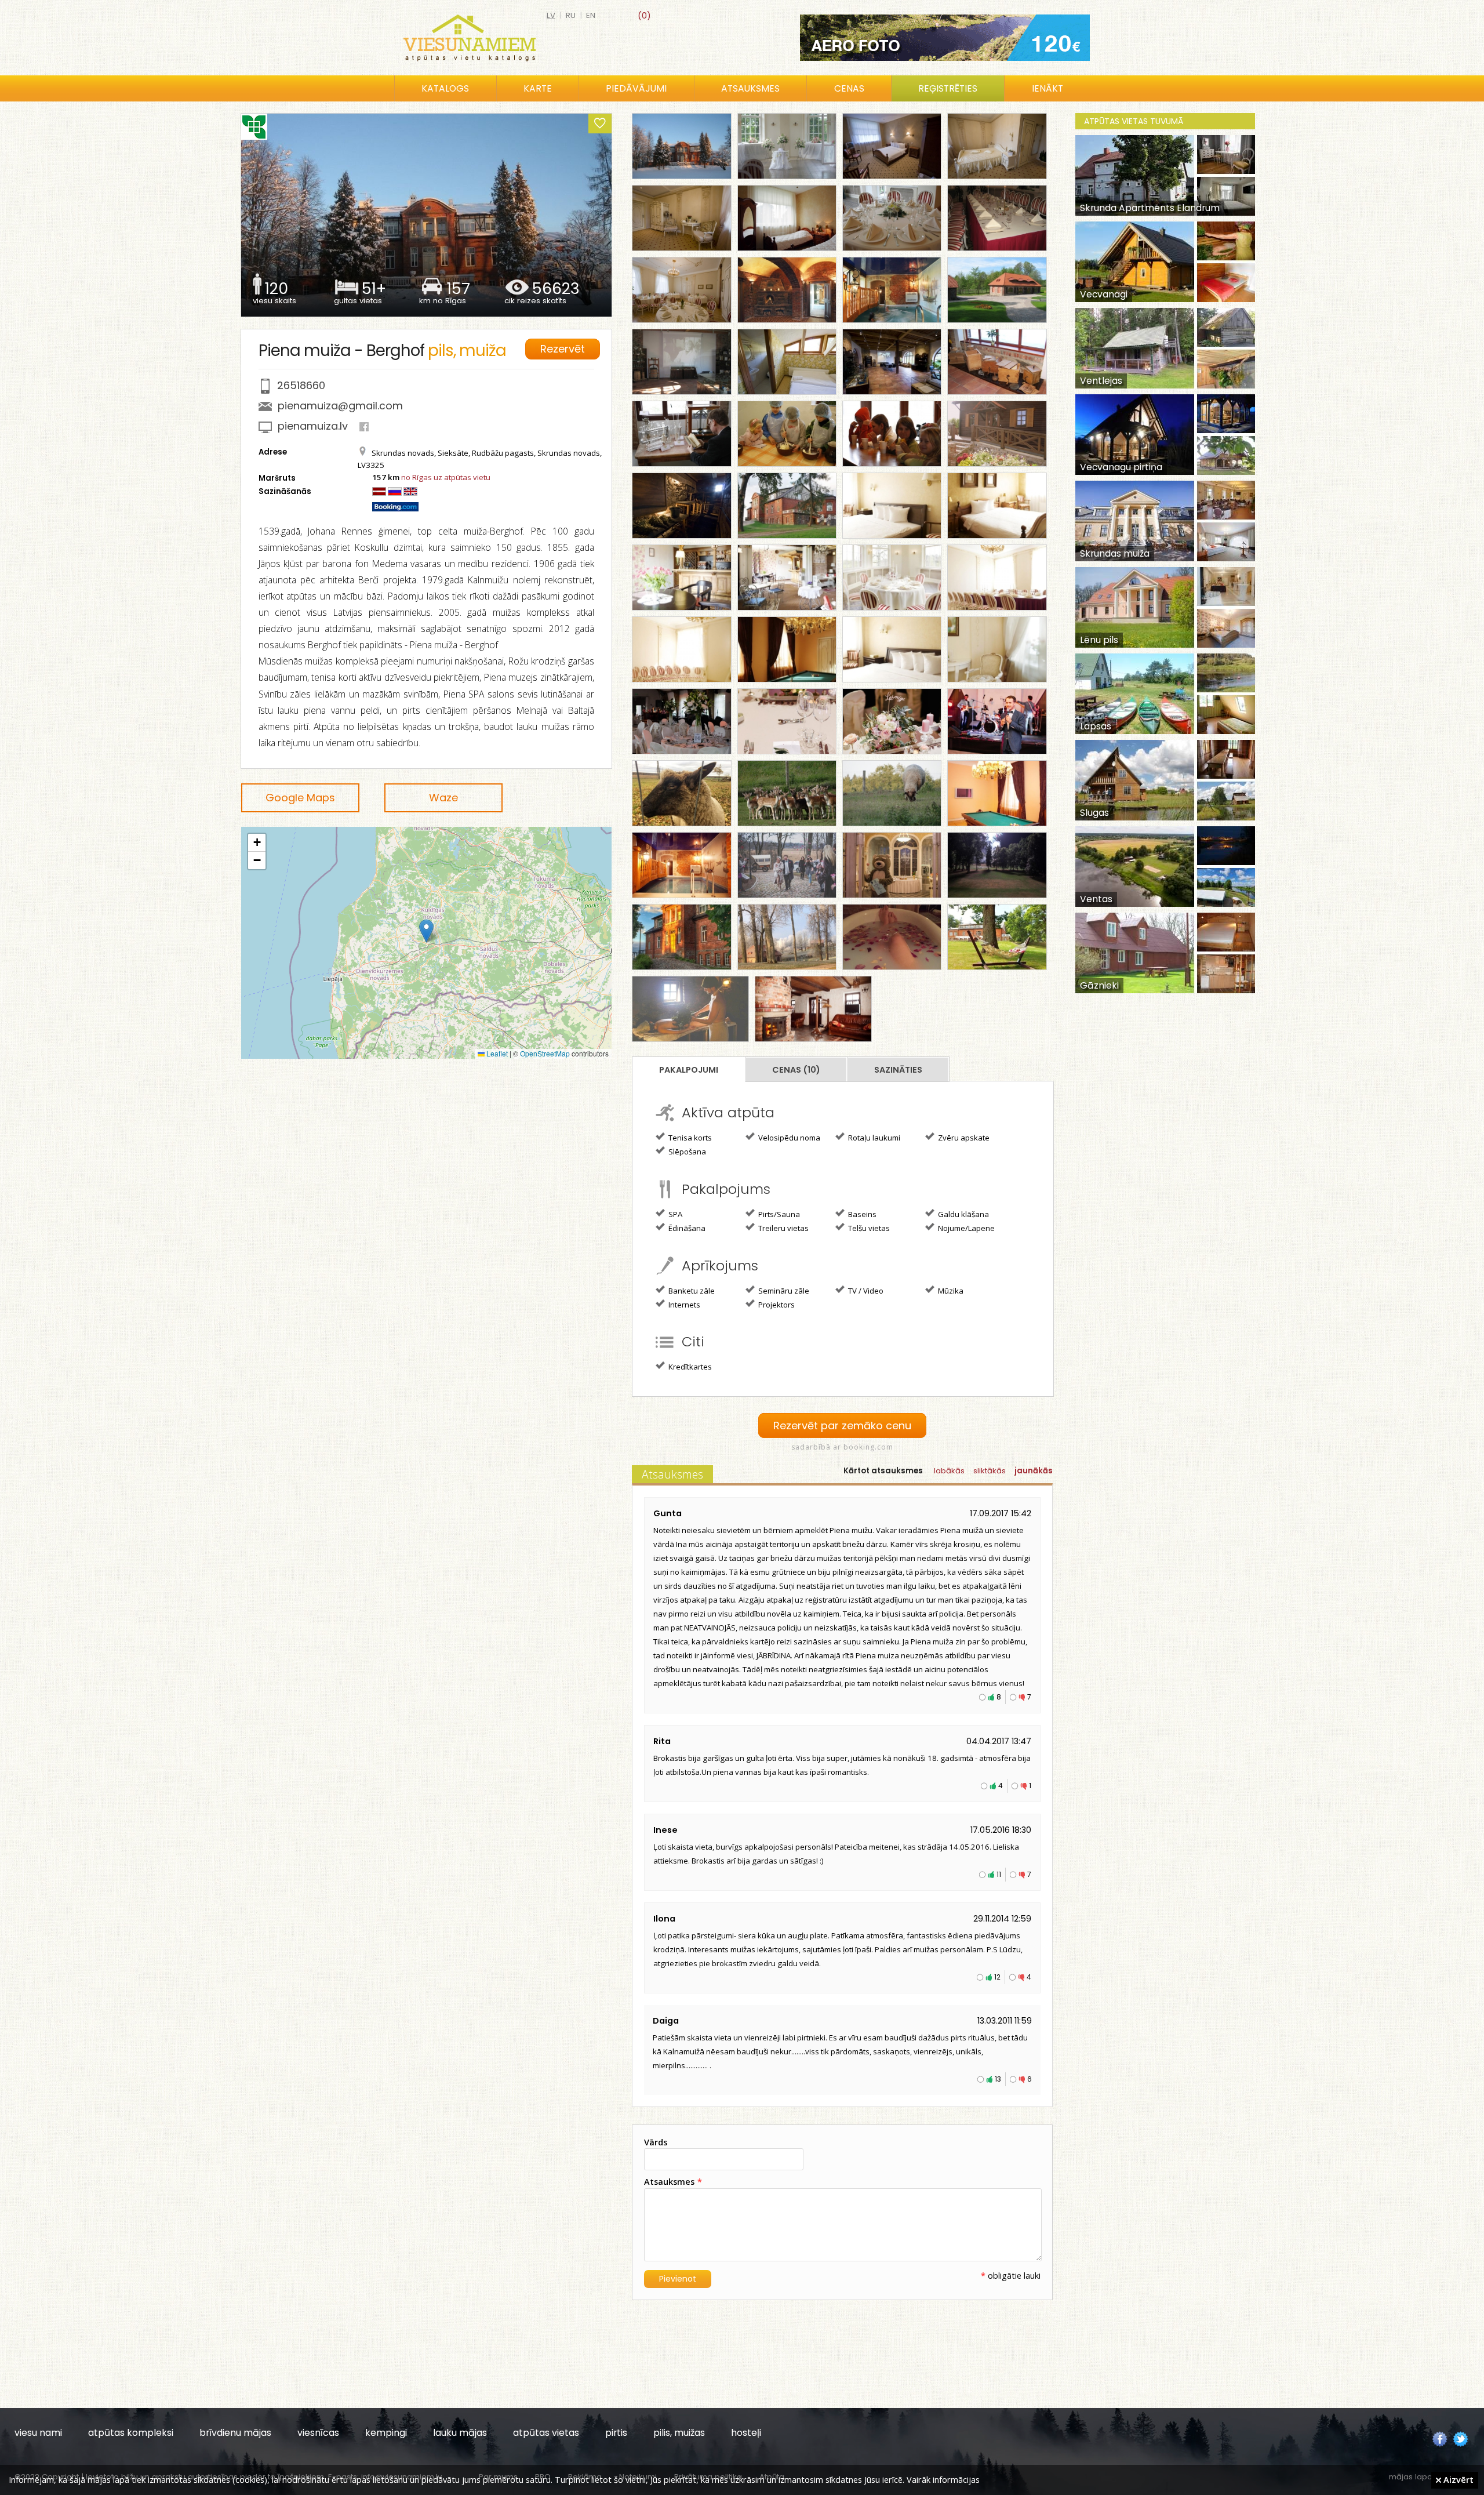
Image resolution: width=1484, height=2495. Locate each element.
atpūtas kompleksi (131, 2433)
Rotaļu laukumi (873, 1138)
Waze (443, 798)
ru (571, 15)
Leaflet (496, 1053)
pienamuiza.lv (313, 426)
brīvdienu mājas (235, 2433)
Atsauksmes (750, 88)
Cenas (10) (796, 1070)
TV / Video (865, 1291)
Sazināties (898, 1070)
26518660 (301, 385)
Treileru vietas (783, 1228)
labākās (949, 1471)
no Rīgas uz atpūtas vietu (446, 477)
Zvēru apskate (963, 1138)
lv (551, 15)
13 (998, 2079)
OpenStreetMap (545, 1053)
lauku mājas (460, 2433)
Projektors (776, 1305)
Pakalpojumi (689, 1070)
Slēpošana (686, 1152)
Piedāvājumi (636, 88)
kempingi (386, 2433)
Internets (683, 1305)
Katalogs (445, 88)
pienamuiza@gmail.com (340, 406)
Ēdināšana (686, 1228)
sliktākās (990, 1471)
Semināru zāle (783, 1291)
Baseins (861, 1214)
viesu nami (38, 2433)
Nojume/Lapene (965, 1228)
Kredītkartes (689, 1367)
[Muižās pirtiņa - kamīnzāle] (787, 290)
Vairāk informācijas (943, 2479)
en (591, 15)
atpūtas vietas (546, 2433)
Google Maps (300, 798)
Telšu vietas (868, 1228)
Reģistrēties (948, 88)
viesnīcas (318, 2433)
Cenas (849, 88)
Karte (538, 88)
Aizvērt (1457, 2479)
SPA (674, 1214)
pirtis (616, 2433)
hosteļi (746, 2433)
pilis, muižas (679, 2433)
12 (997, 1977)
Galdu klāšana (963, 1214)
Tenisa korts (689, 1138)
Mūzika (950, 1291)
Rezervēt (563, 349)
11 (999, 1874)
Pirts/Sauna (778, 1214)
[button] (426, 931)
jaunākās (1034, 1471)
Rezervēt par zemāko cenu (842, 1426)
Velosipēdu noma (788, 1138)
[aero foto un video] (945, 38)
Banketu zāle (691, 1291)
